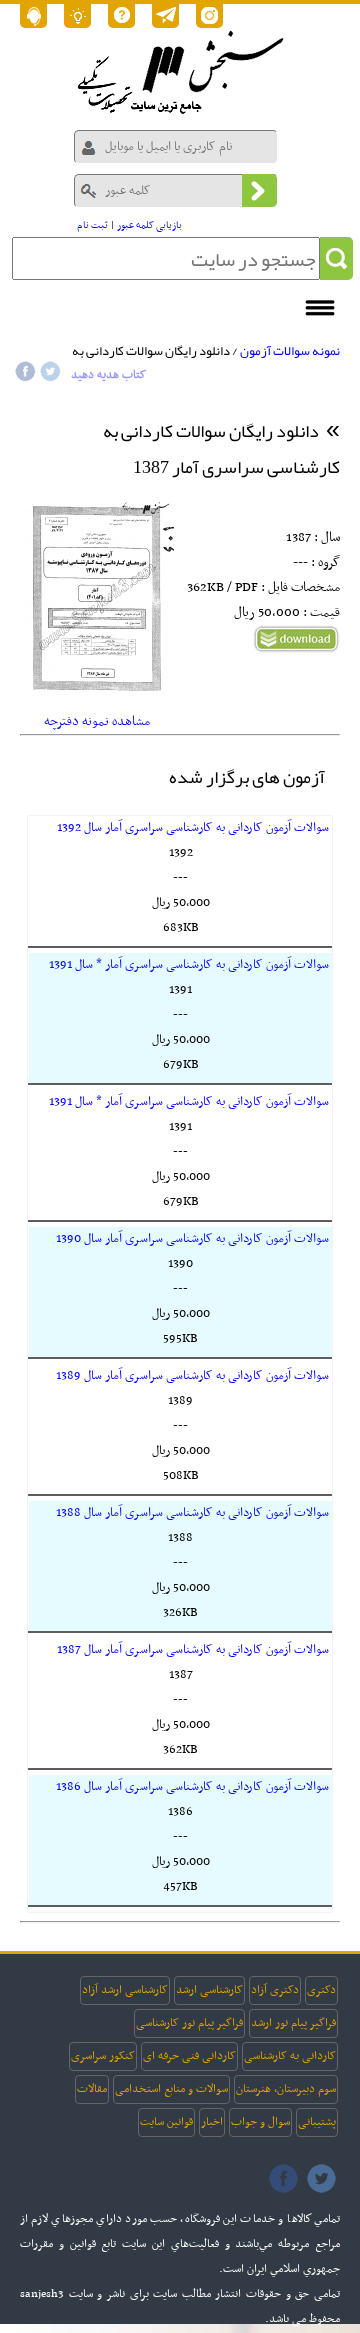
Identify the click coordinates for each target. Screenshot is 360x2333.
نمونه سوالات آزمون (290, 351)
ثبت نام (92, 225)
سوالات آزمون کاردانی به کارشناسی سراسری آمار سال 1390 (192, 1239)
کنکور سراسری (103, 2056)
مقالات (92, 2089)
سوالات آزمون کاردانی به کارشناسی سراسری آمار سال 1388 (192, 1513)
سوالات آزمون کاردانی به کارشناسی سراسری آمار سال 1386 (192, 1787)
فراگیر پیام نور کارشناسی (189, 2023)
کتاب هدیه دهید (108, 375)
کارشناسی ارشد (209, 1990)
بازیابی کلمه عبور (149, 225)
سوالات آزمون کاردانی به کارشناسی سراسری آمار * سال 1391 (189, 965)
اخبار (212, 2122)
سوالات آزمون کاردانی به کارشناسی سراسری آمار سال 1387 (193, 1650)
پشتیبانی (317, 2122)
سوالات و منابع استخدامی (171, 2089)
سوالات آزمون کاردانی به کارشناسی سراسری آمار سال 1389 (192, 1376)
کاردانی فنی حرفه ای (189, 2056)
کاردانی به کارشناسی (290, 2056)
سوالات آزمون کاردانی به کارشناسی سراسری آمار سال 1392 (193, 828)
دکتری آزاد (275, 1990)
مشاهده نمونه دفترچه (97, 721)
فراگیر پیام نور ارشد (293, 2023)
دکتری (321, 1990)
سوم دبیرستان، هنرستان (286, 2089)
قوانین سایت (166, 2122)
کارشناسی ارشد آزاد (125, 1990)
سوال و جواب (260, 2122)
